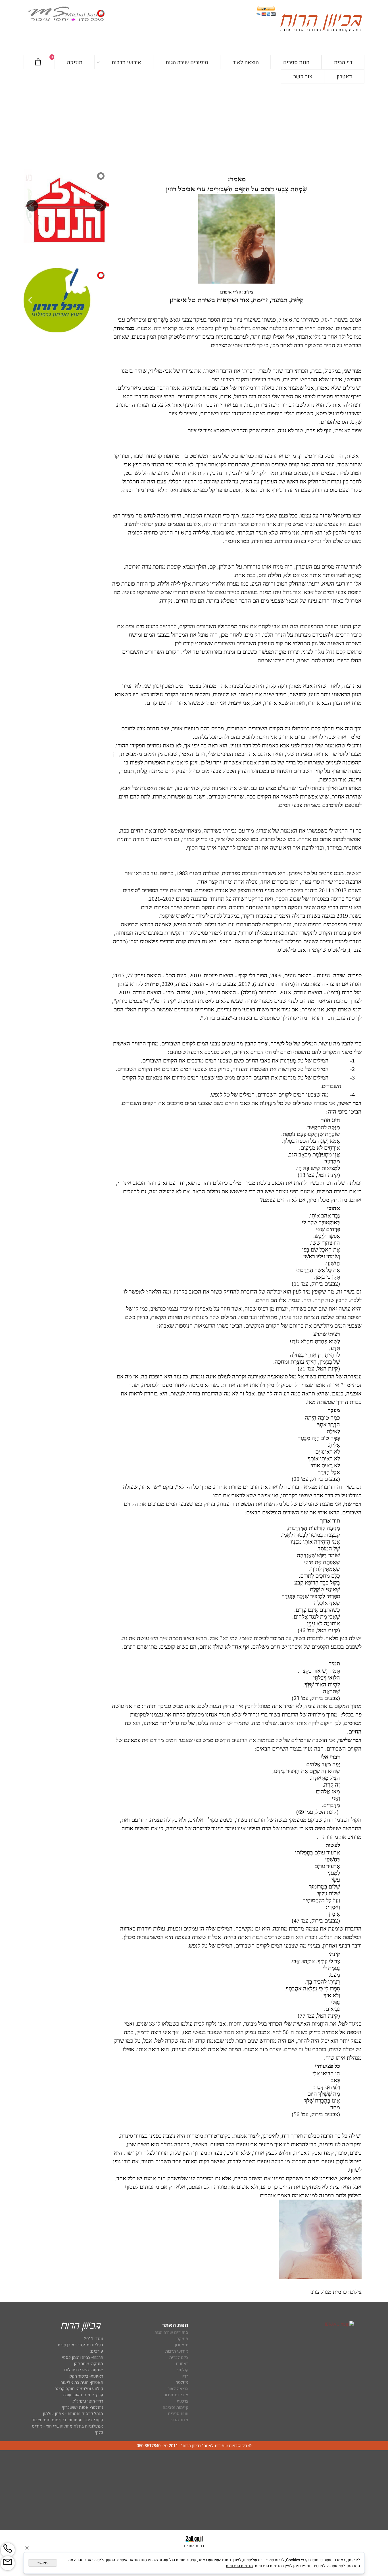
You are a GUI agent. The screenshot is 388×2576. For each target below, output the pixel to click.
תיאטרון (182, 2345)
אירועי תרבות (126, 62)
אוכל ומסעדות (176, 2395)
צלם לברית (179, 2357)
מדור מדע (180, 2420)
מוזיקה (75, 62)
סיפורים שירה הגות (187, 62)
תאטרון (345, 77)
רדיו (185, 2376)
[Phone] (8, 2550)
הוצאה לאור (246, 62)
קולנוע (182, 2370)
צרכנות (182, 2401)
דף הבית (343, 62)
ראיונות (182, 2364)
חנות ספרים (296, 62)
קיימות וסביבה (176, 2407)
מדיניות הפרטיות (239, 2566)
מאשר (43, 2563)
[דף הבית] (321, 24)
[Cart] (38, 62)
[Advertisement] (194, 126)
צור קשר (303, 77)
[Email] (8, 2563)
